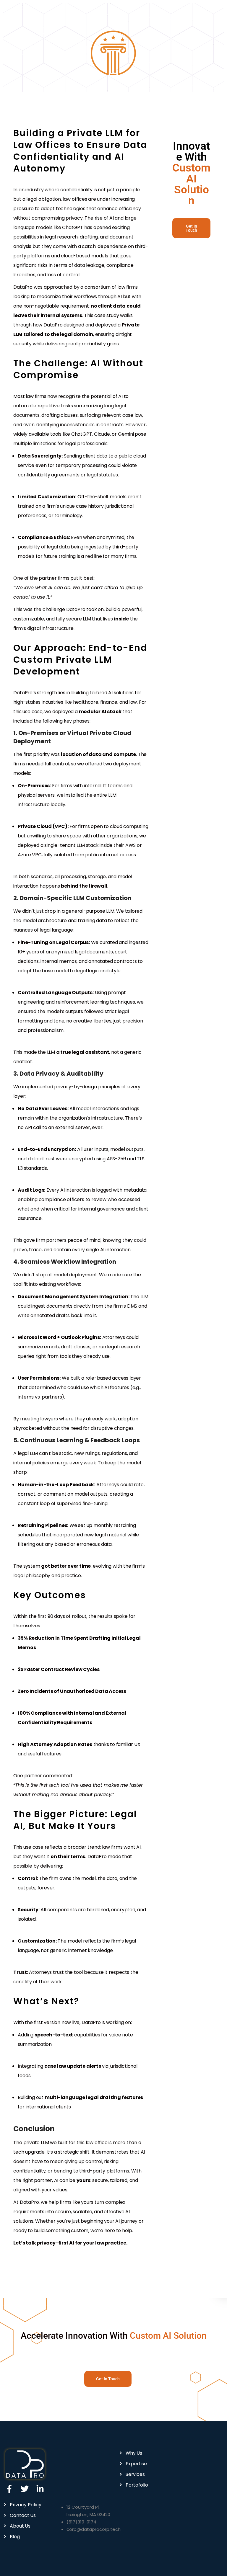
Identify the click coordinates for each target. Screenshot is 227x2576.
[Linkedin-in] (40, 2489)
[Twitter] (25, 2489)
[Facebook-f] (9, 2489)
